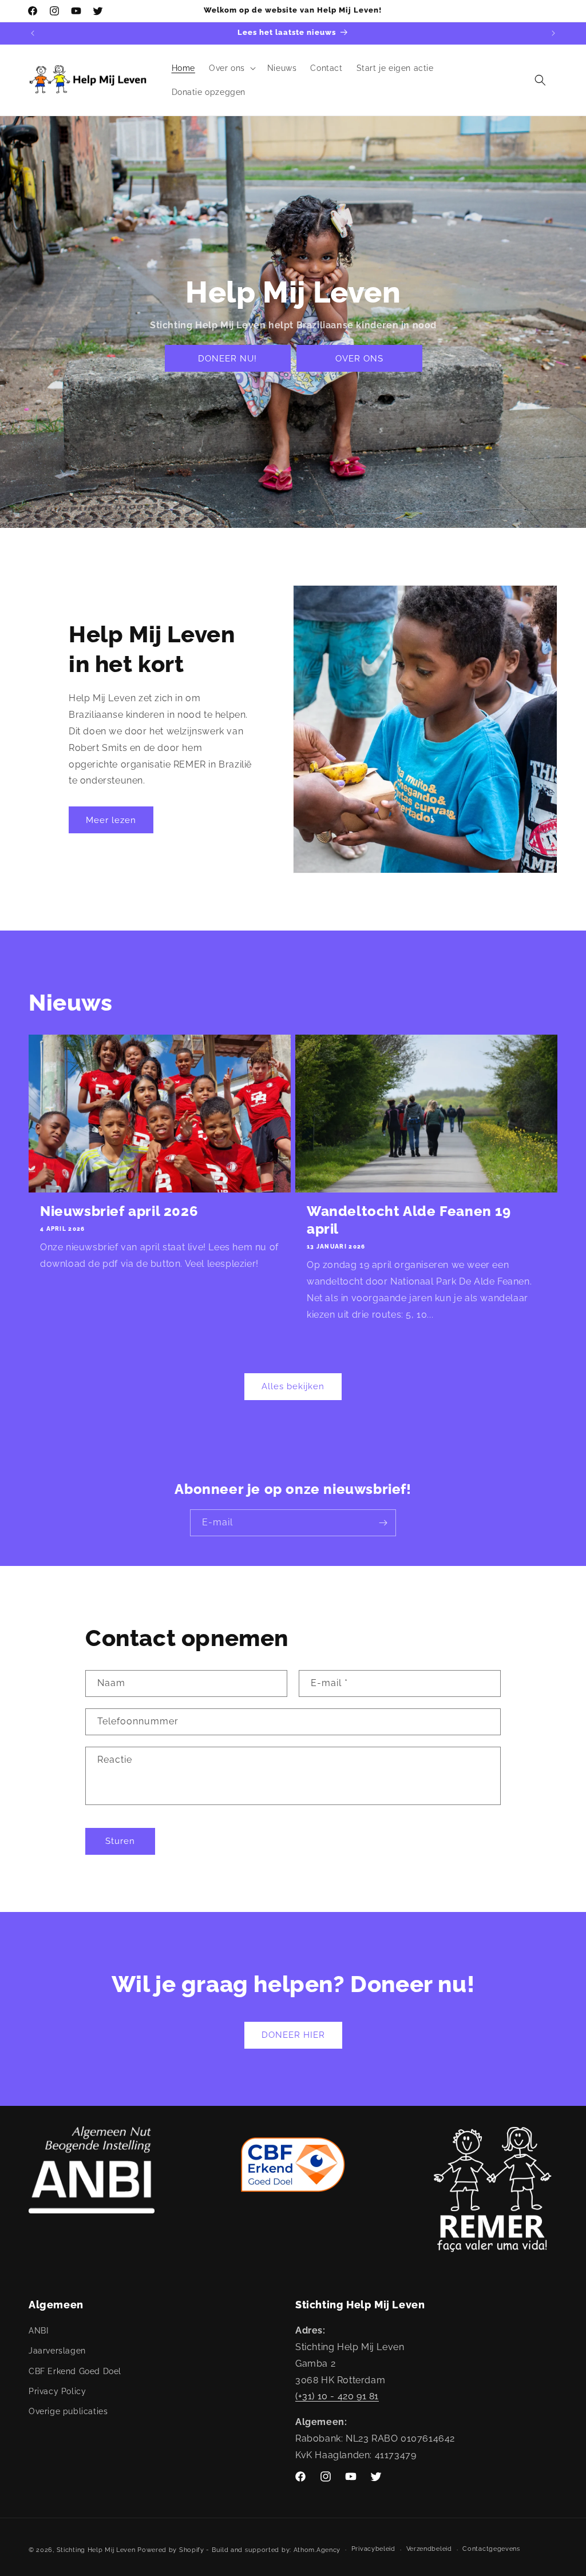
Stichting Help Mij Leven (96, 2550)
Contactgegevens (491, 2549)
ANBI (38, 2331)
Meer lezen (111, 820)
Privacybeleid (373, 2549)
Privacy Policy (57, 2391)
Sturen (120, 1841)
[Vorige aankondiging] (33, 33)
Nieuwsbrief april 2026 (119, 1211)
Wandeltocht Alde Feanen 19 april (409, 1220)
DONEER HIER (293, 2035)
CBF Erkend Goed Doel (75, 2371)
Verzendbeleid (429, 2549)
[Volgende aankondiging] (553, 33)
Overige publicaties (68, 2411)
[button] (231, 68)
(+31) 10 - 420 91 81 (337, 2396)
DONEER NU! (227, 359)
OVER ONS (359, 359)
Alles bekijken (293, 1386)
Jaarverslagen (57, 2351)
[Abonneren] (383, 1523)
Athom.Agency (317, 2550)
